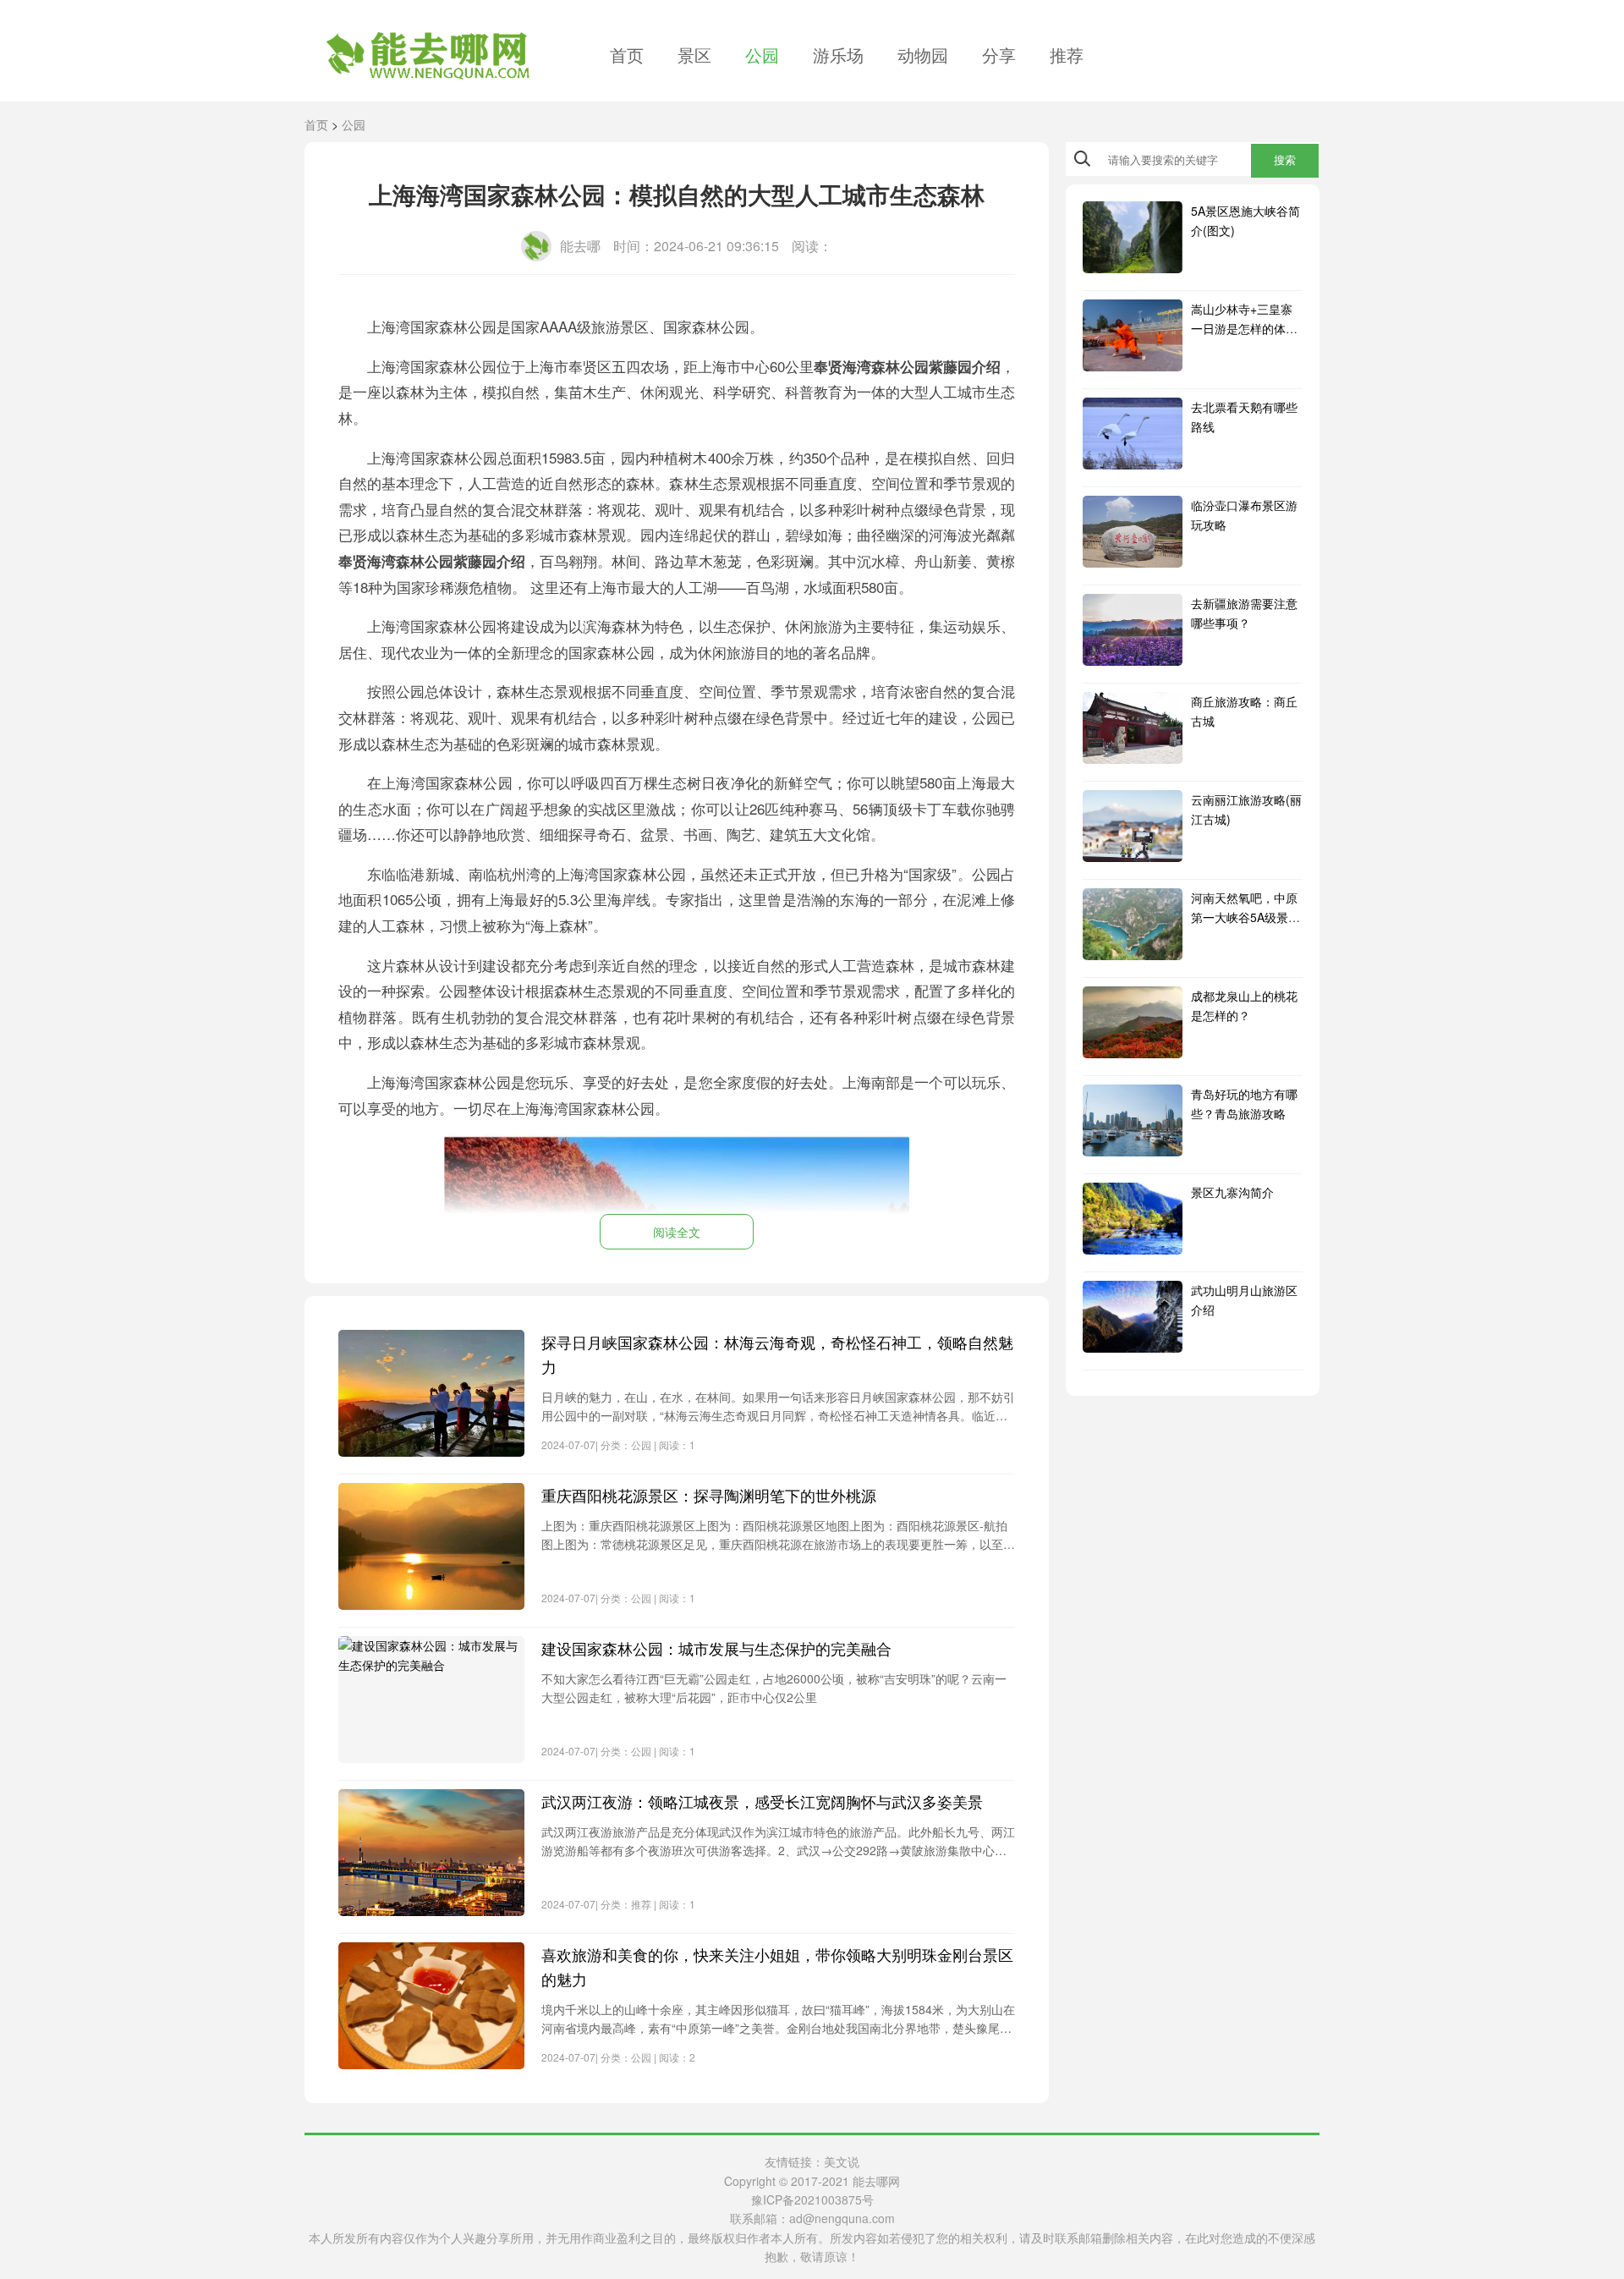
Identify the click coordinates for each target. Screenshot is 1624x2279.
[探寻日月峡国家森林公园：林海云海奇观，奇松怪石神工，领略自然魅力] (431, 1393)
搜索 (1285, 160)
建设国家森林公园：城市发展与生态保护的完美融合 (716, 1648)
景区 (694, 55)
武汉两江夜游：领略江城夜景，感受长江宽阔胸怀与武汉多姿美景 (762, 1801)
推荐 (1067, 55)
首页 (627, 55)
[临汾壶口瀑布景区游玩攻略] (1133, 532)
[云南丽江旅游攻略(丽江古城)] (1133, 826)
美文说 (842, 2161)
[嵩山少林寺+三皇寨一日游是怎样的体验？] (1133, 335)
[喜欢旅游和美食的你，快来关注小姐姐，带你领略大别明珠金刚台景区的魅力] (431, 2006)
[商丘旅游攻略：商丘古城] (1133, 728)
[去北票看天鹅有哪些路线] (1133, 434)
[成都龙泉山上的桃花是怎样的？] (1133, 1022)
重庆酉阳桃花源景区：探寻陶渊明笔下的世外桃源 (709, 1495)
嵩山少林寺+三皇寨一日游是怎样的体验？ (1242, 328)
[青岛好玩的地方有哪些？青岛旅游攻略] (1133, 1120)
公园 (762, 55)
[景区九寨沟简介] (1133, 1219)
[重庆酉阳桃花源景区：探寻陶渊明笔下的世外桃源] (431, 1546)
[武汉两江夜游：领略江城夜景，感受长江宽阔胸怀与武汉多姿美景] (431, 1853)
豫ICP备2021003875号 (812, 2199)
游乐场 (838, 55)
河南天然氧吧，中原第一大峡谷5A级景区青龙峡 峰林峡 (1245, 917)
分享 (999, 55)
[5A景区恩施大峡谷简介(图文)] (1133, 237)
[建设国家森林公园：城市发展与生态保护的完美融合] (431, 1700)
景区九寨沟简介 (1232, 1192)
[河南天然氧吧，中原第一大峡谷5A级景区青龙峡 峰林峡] (1133, 924)
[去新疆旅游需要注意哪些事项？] (1133, 630)
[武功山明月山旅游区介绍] (1133, 1317)
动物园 (923, 55)
